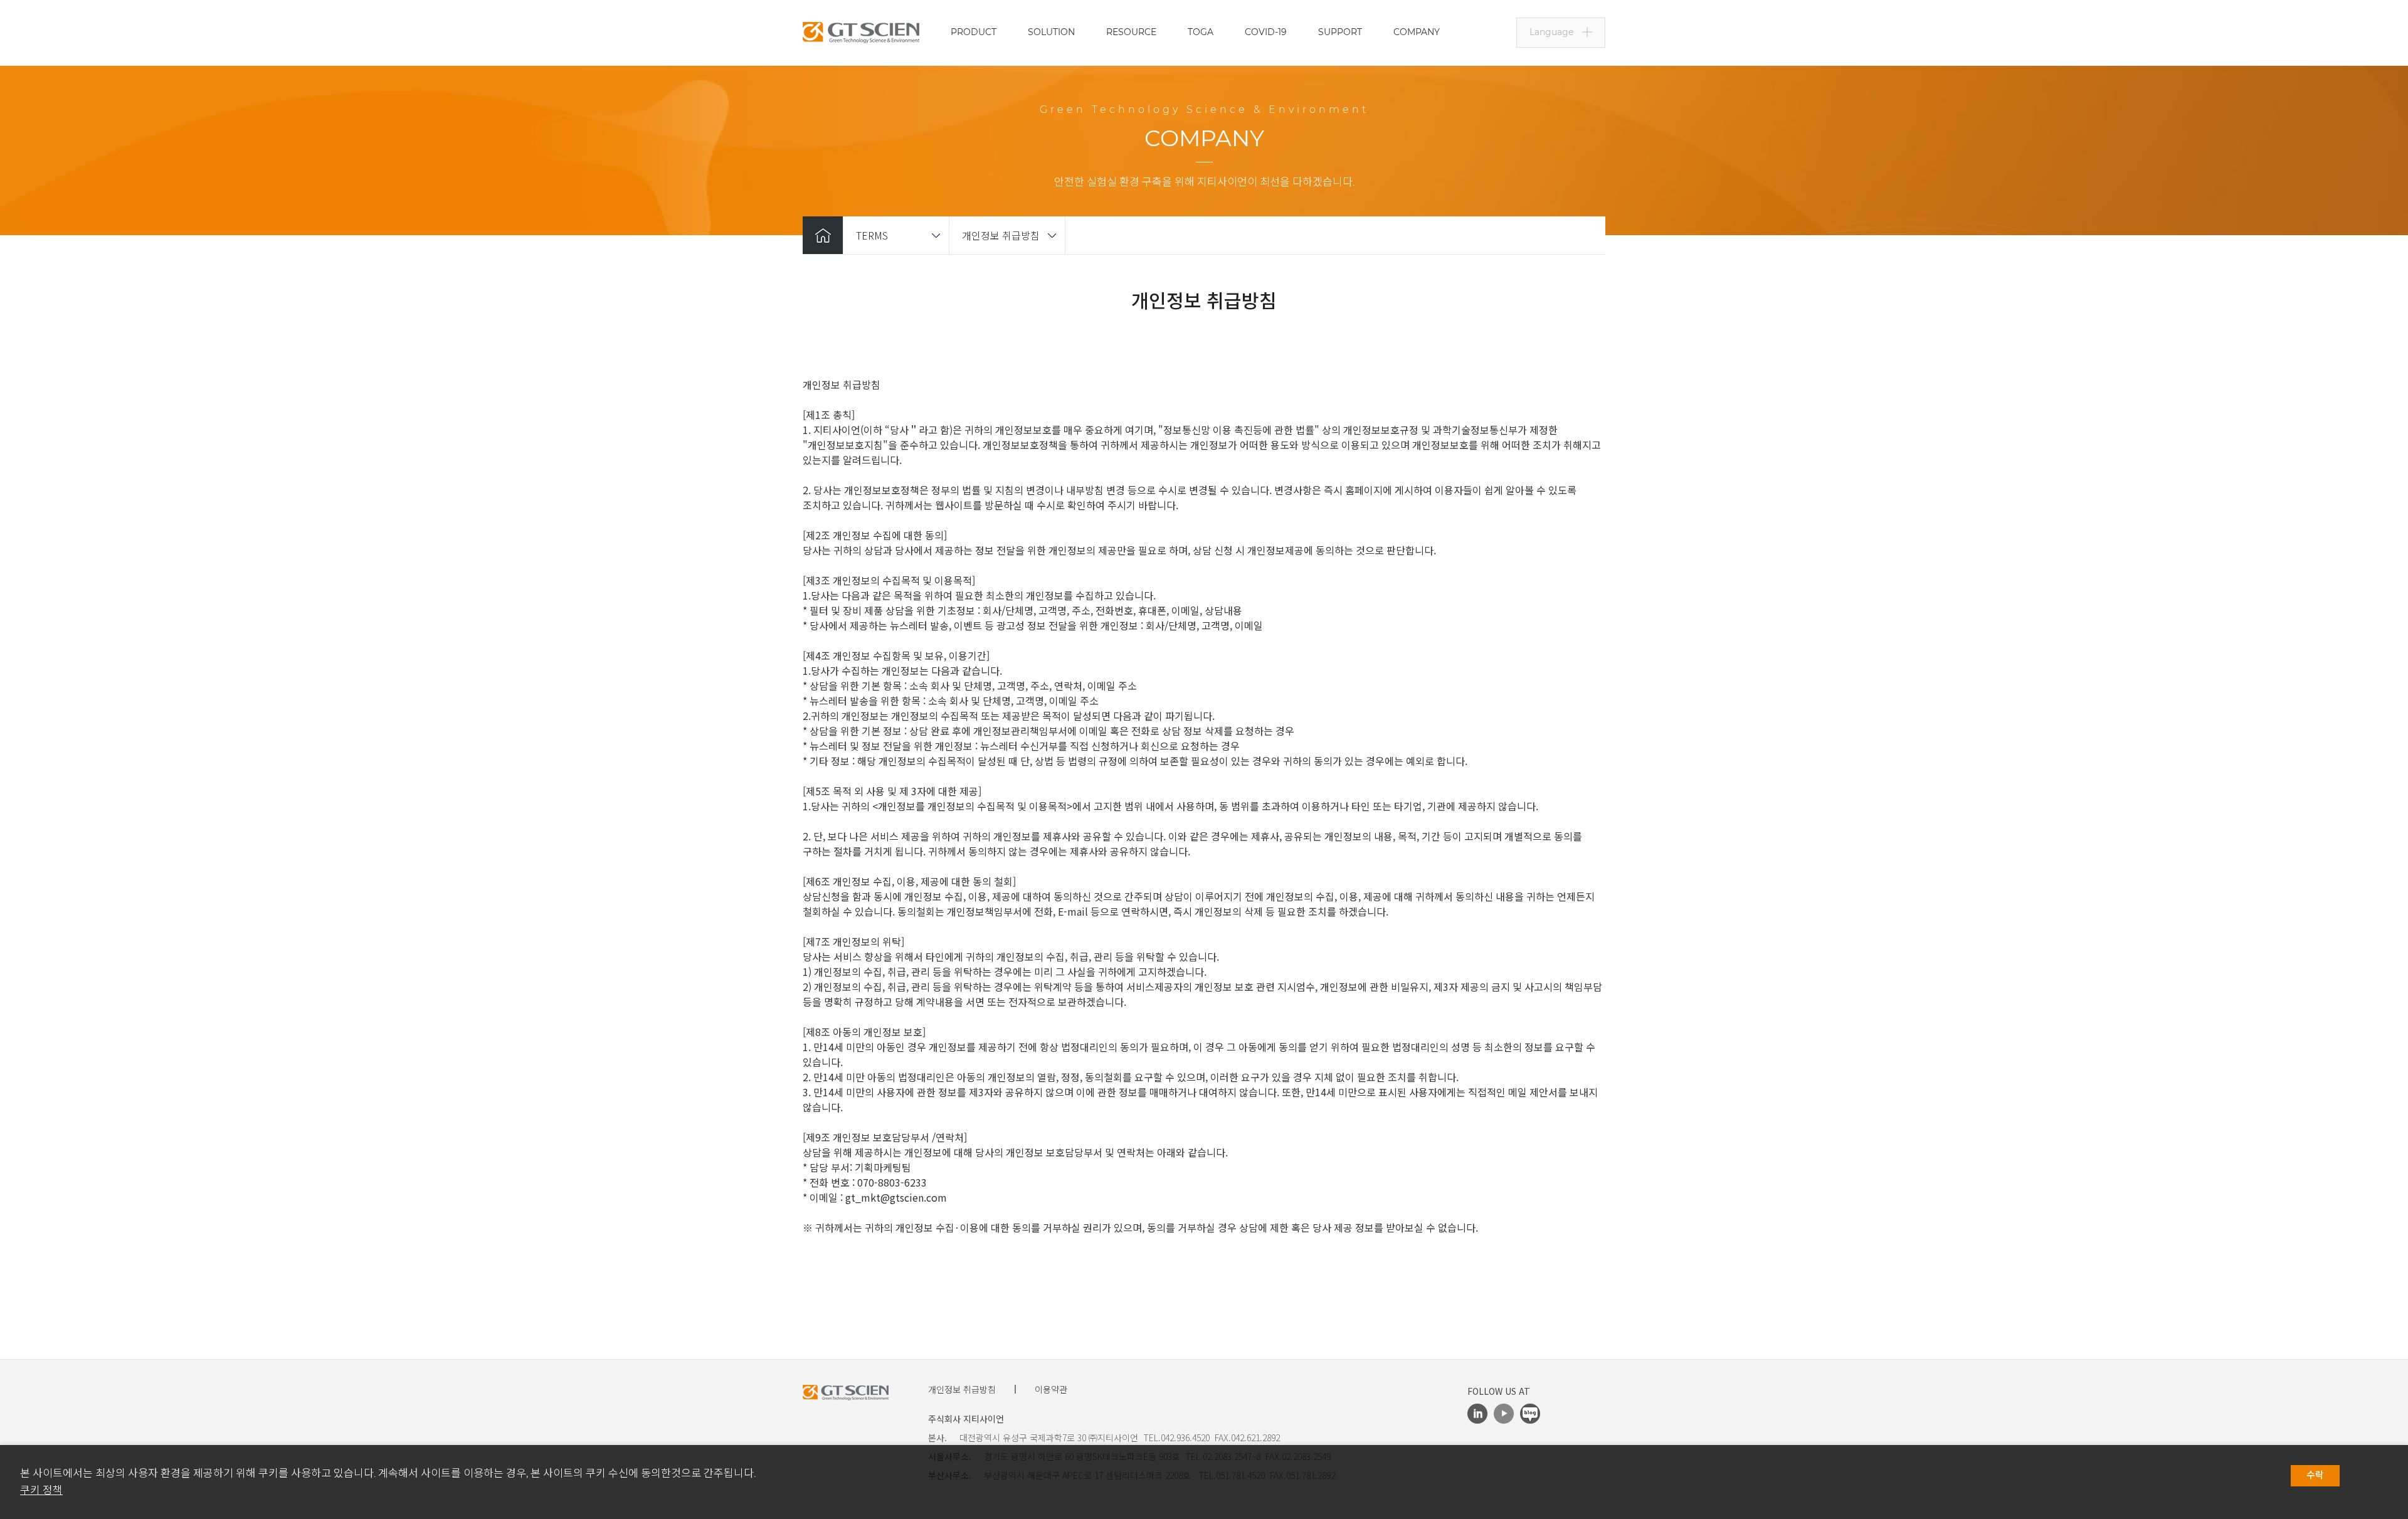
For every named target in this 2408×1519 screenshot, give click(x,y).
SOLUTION (1051, 32)
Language (1551, 32)
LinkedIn (1477, 1414)
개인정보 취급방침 (1001, 235)
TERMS (872, 235)
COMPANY (1417, 32)
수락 (2315, 1475)
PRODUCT (974, 32)
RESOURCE (1131, 32)
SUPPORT (1340, 32)
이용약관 (1051, 1389)
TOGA (1201, 32)
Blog (1530, 1414)
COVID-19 (1266, 32)
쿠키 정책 (41, 1490)
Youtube (1504, 1414)
